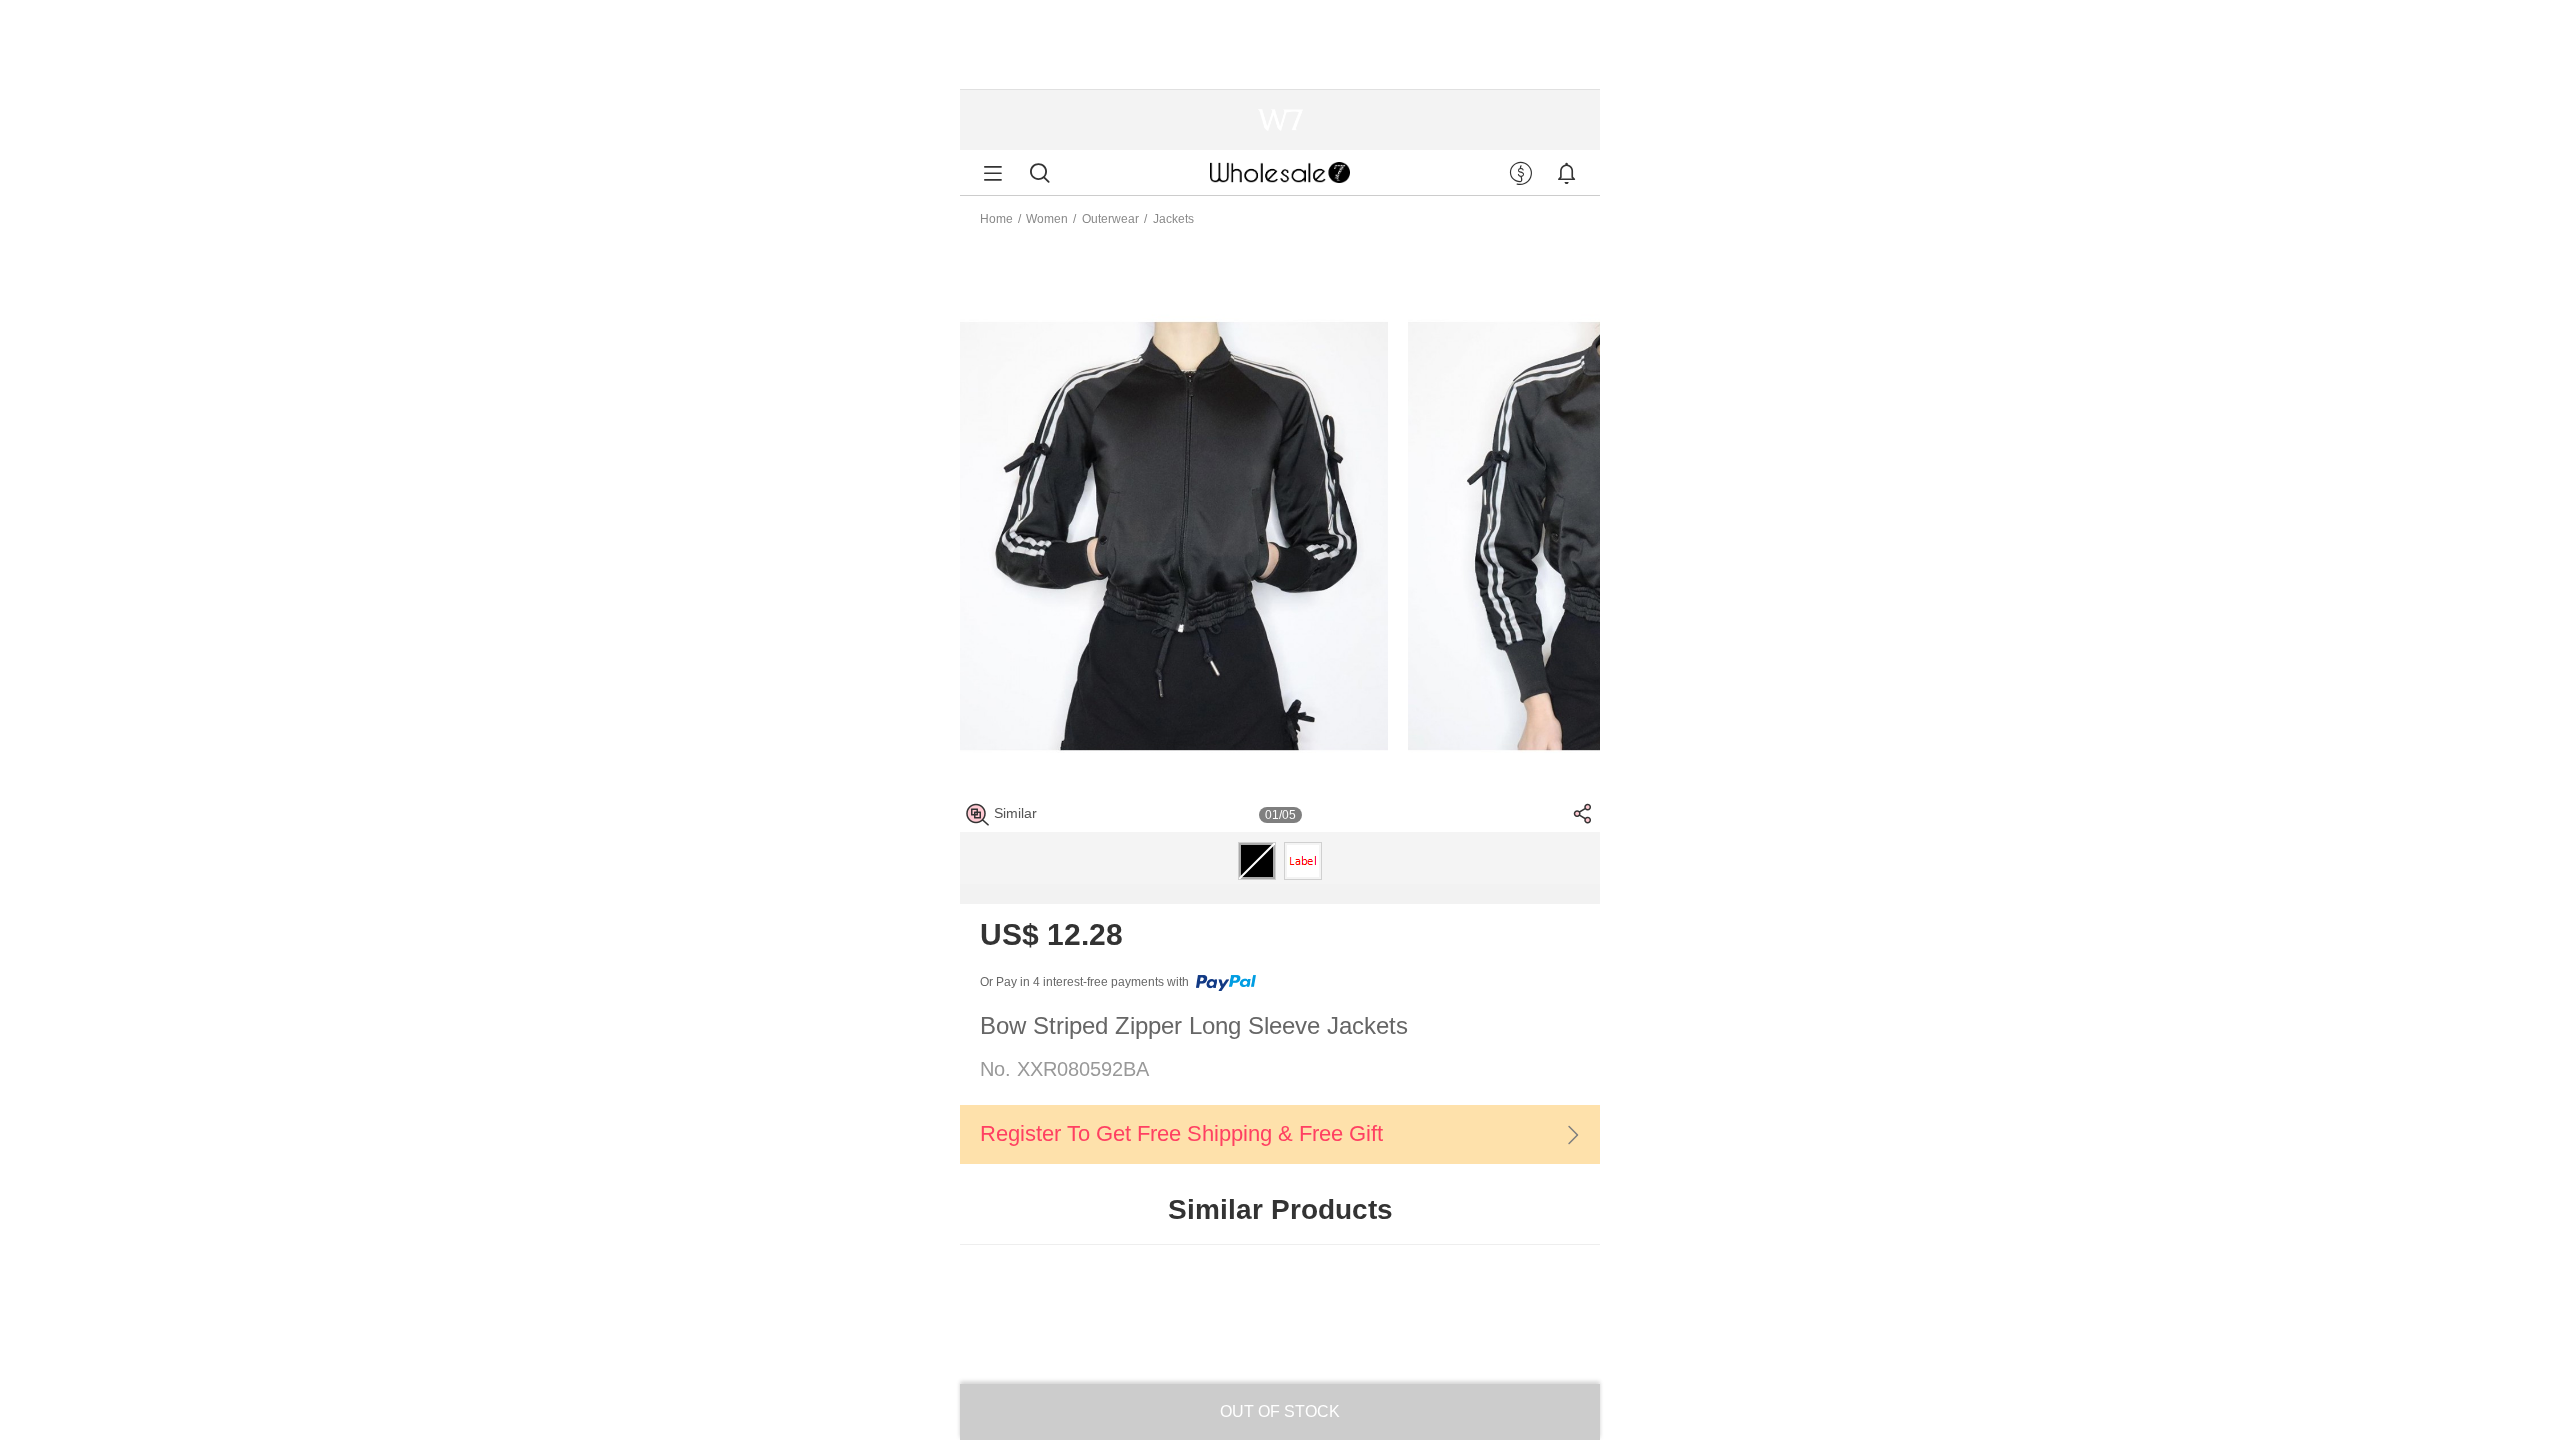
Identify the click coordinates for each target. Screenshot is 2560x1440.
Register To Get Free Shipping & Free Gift (1181, 1133)
